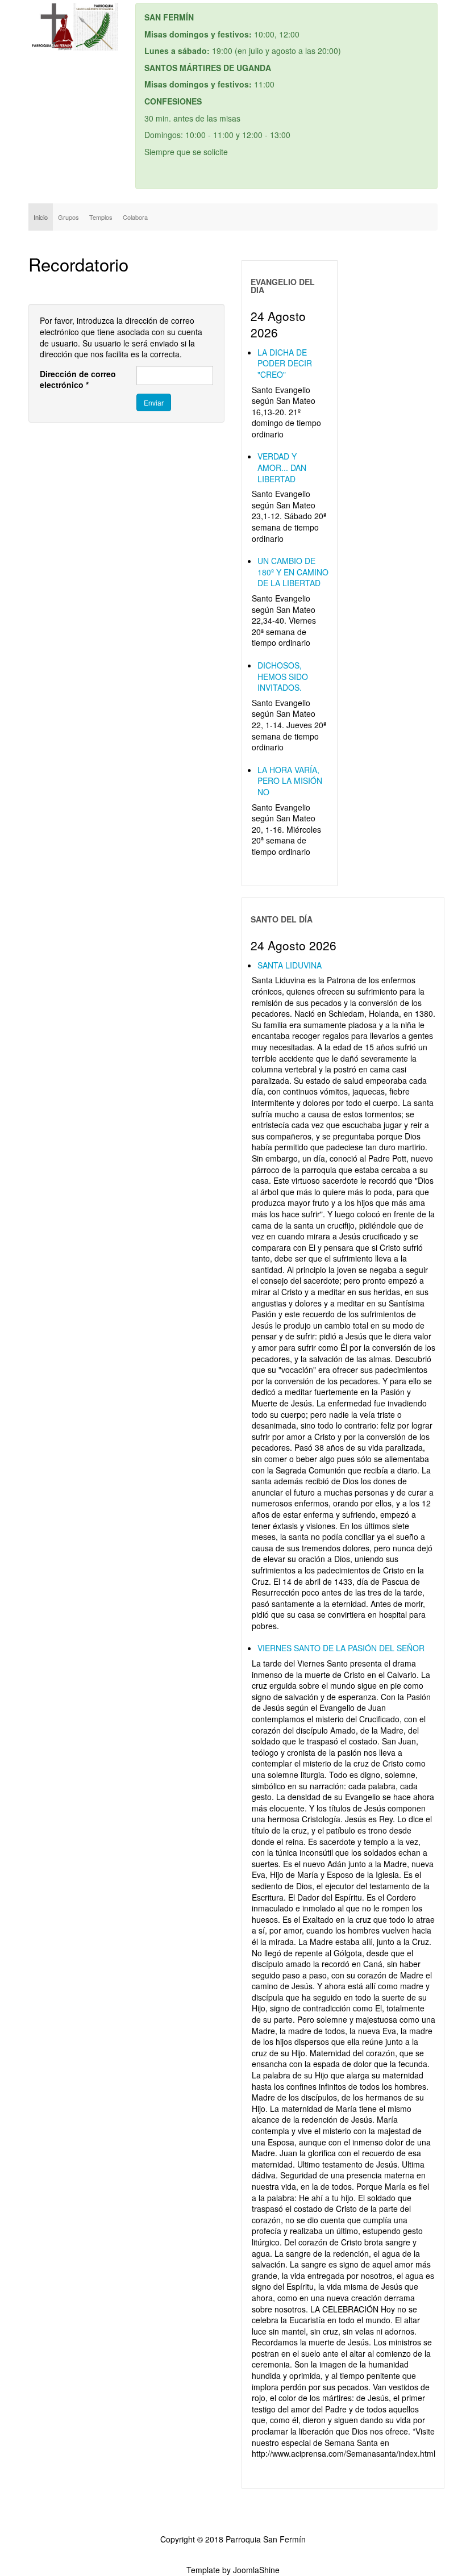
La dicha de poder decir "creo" (285, 363)
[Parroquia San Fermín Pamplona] (73, 27)
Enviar (154, 402)
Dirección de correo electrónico (78, 380)
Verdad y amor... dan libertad (282, 467)
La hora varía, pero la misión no (290, 781)
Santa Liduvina (290, 965)
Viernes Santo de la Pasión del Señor (341, 1648)
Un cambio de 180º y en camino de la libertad (293, 572)
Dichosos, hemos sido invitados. (283, 676)
